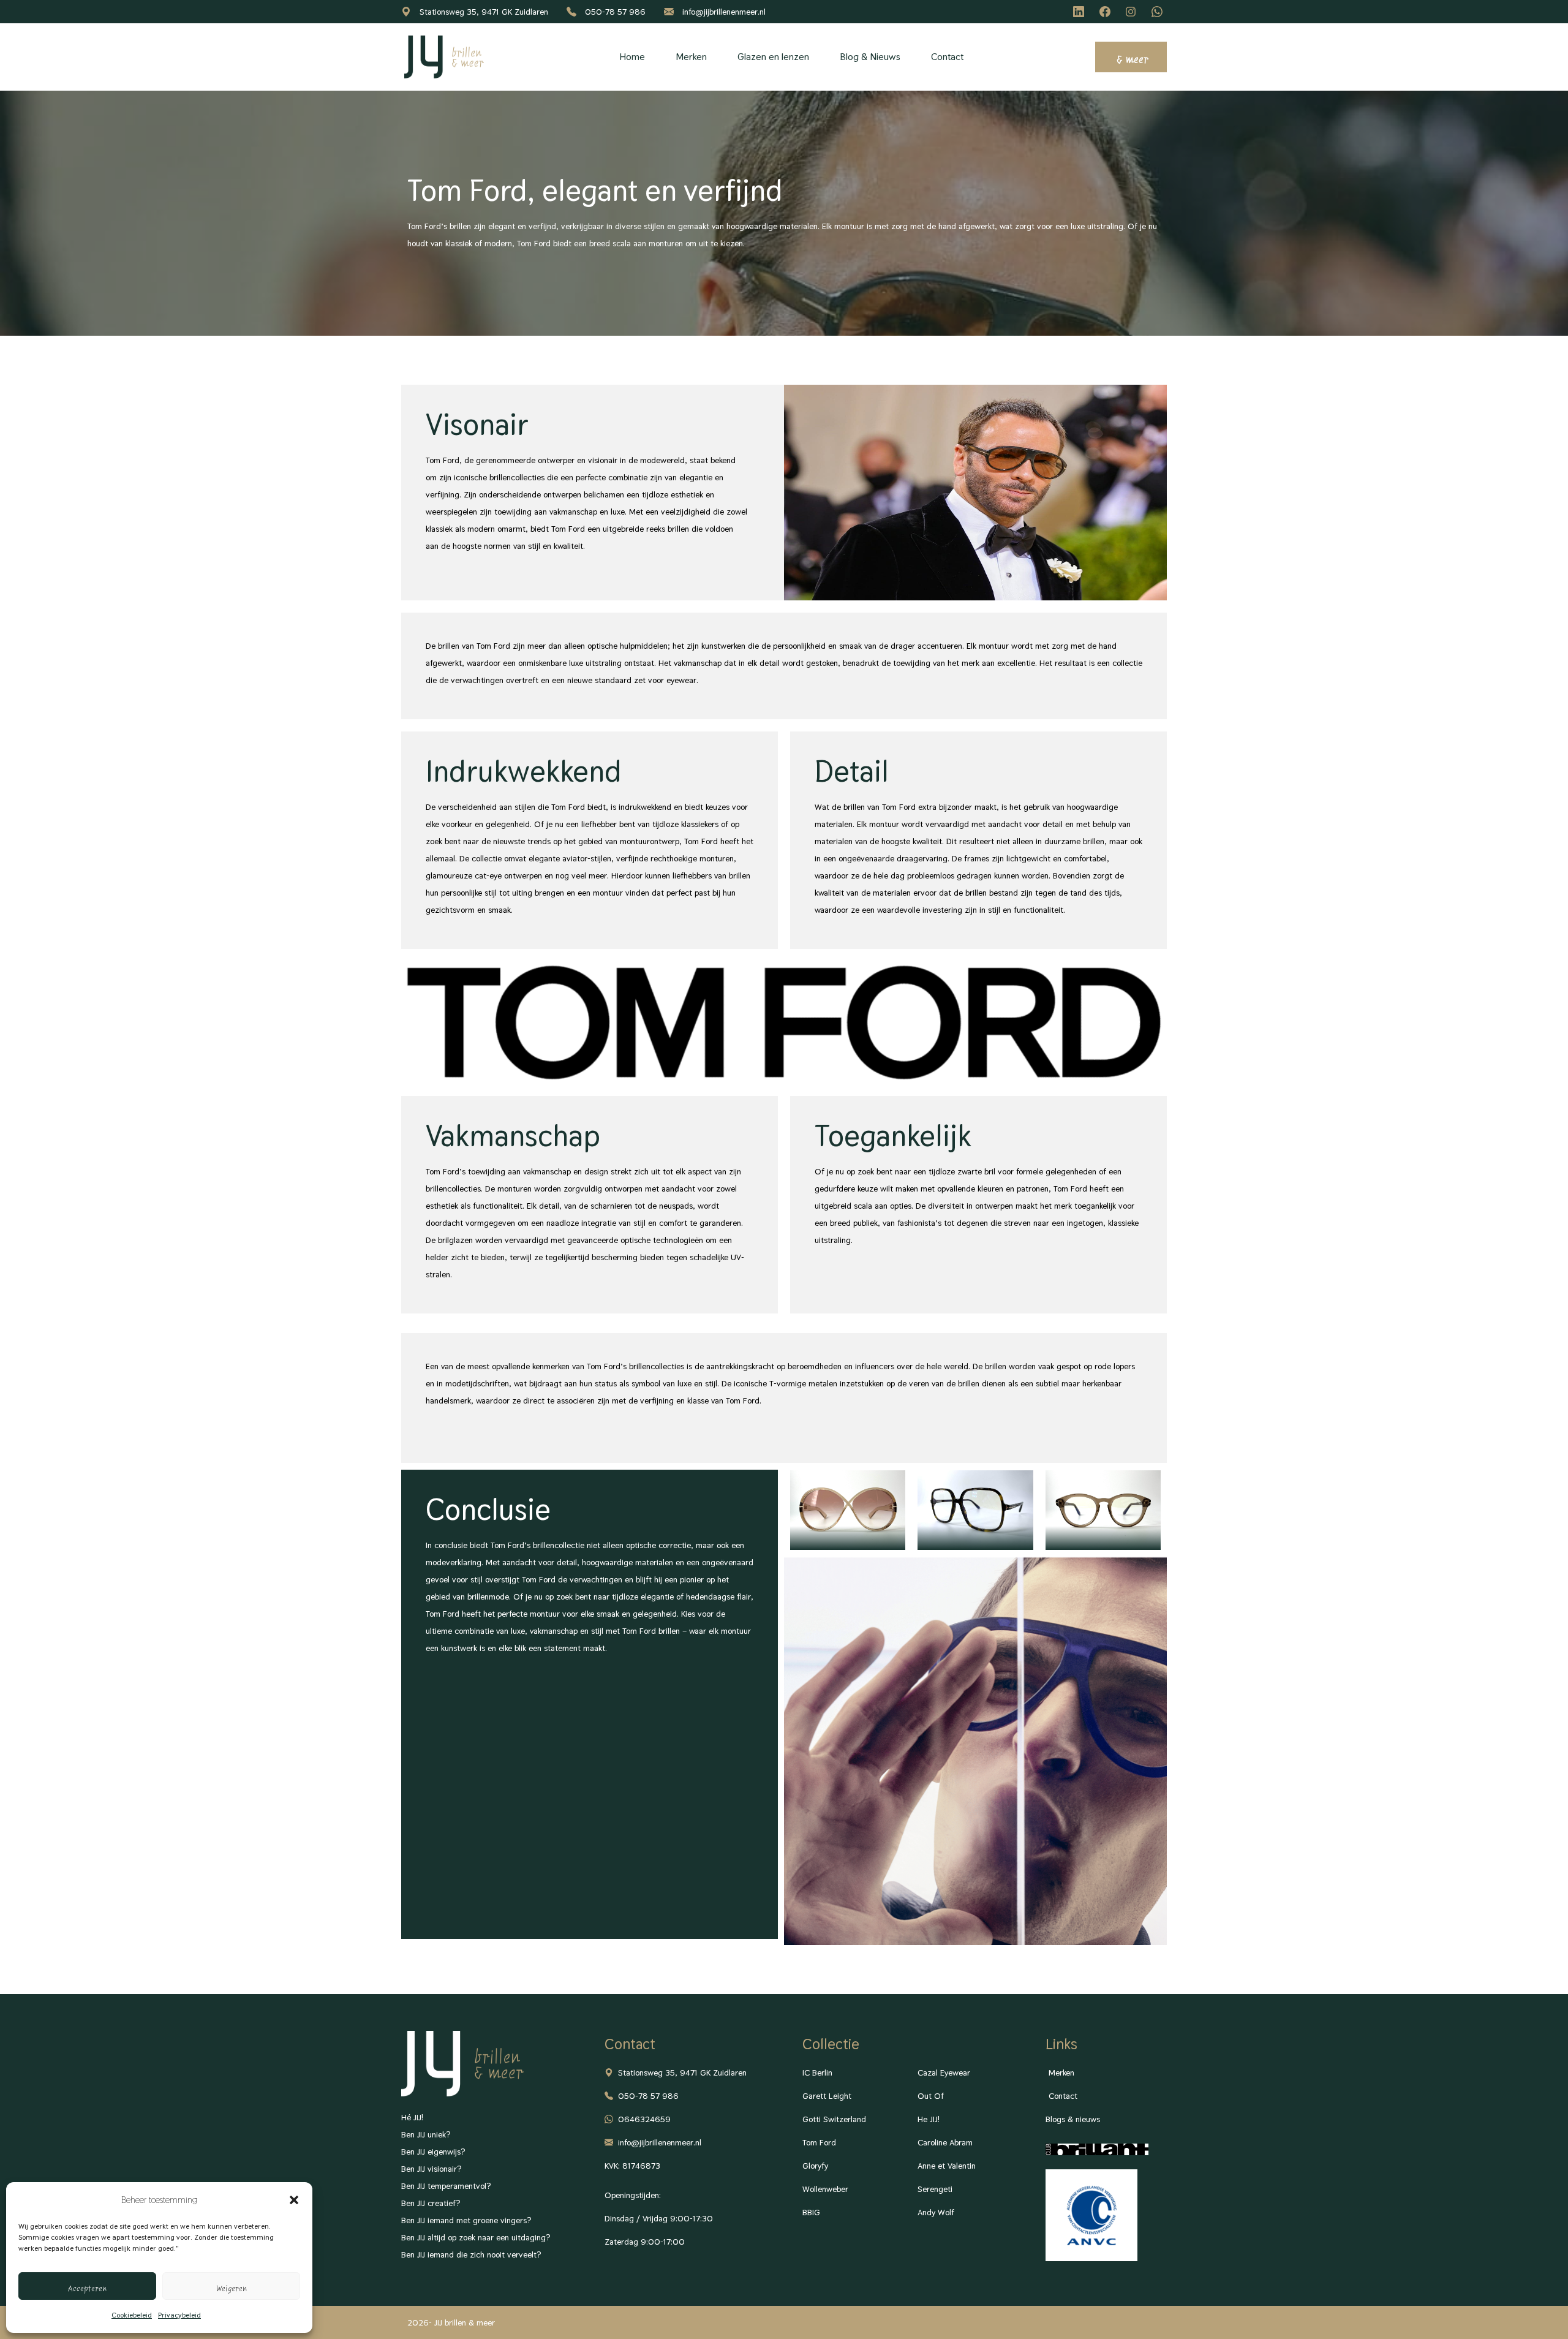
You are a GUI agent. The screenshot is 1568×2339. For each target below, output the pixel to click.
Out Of (931, 2096)
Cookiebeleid (132, 2315)
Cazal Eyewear (944, 2073)
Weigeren (232, 2286)
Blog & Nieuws (870, 57)
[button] (294, 2200)
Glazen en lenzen (773, 57)
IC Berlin (817, 2073)
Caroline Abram (945, 2142)
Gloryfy (815, 2166)
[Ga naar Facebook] (1107, 12)
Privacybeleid (179, 2315)
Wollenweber (825, 2189)
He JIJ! (929, 2119)
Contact (947, 57)
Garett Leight (827, 2096)
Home (632, 57)
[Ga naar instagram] (1133, 12)
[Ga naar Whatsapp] (1159, 12)
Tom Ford (819, 2142)
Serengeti (935, 2189)
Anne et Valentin (947, 2166)
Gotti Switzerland (834, 2119)
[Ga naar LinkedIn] (1080, 12)
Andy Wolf (936, 2212)
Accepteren (87, 2286)
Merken (691, 57)
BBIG (811, 2212)
